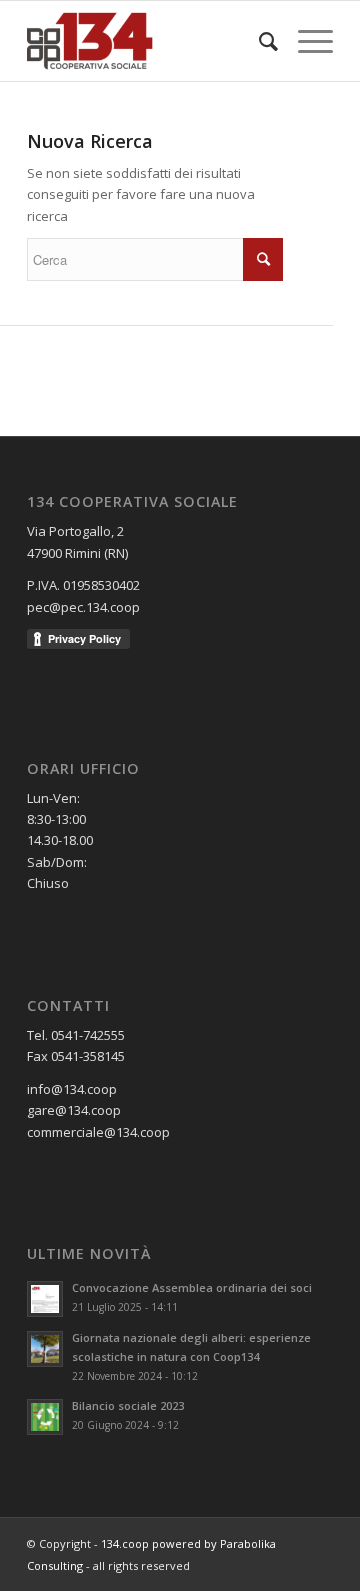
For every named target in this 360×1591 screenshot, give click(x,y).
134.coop (125, 1543)
